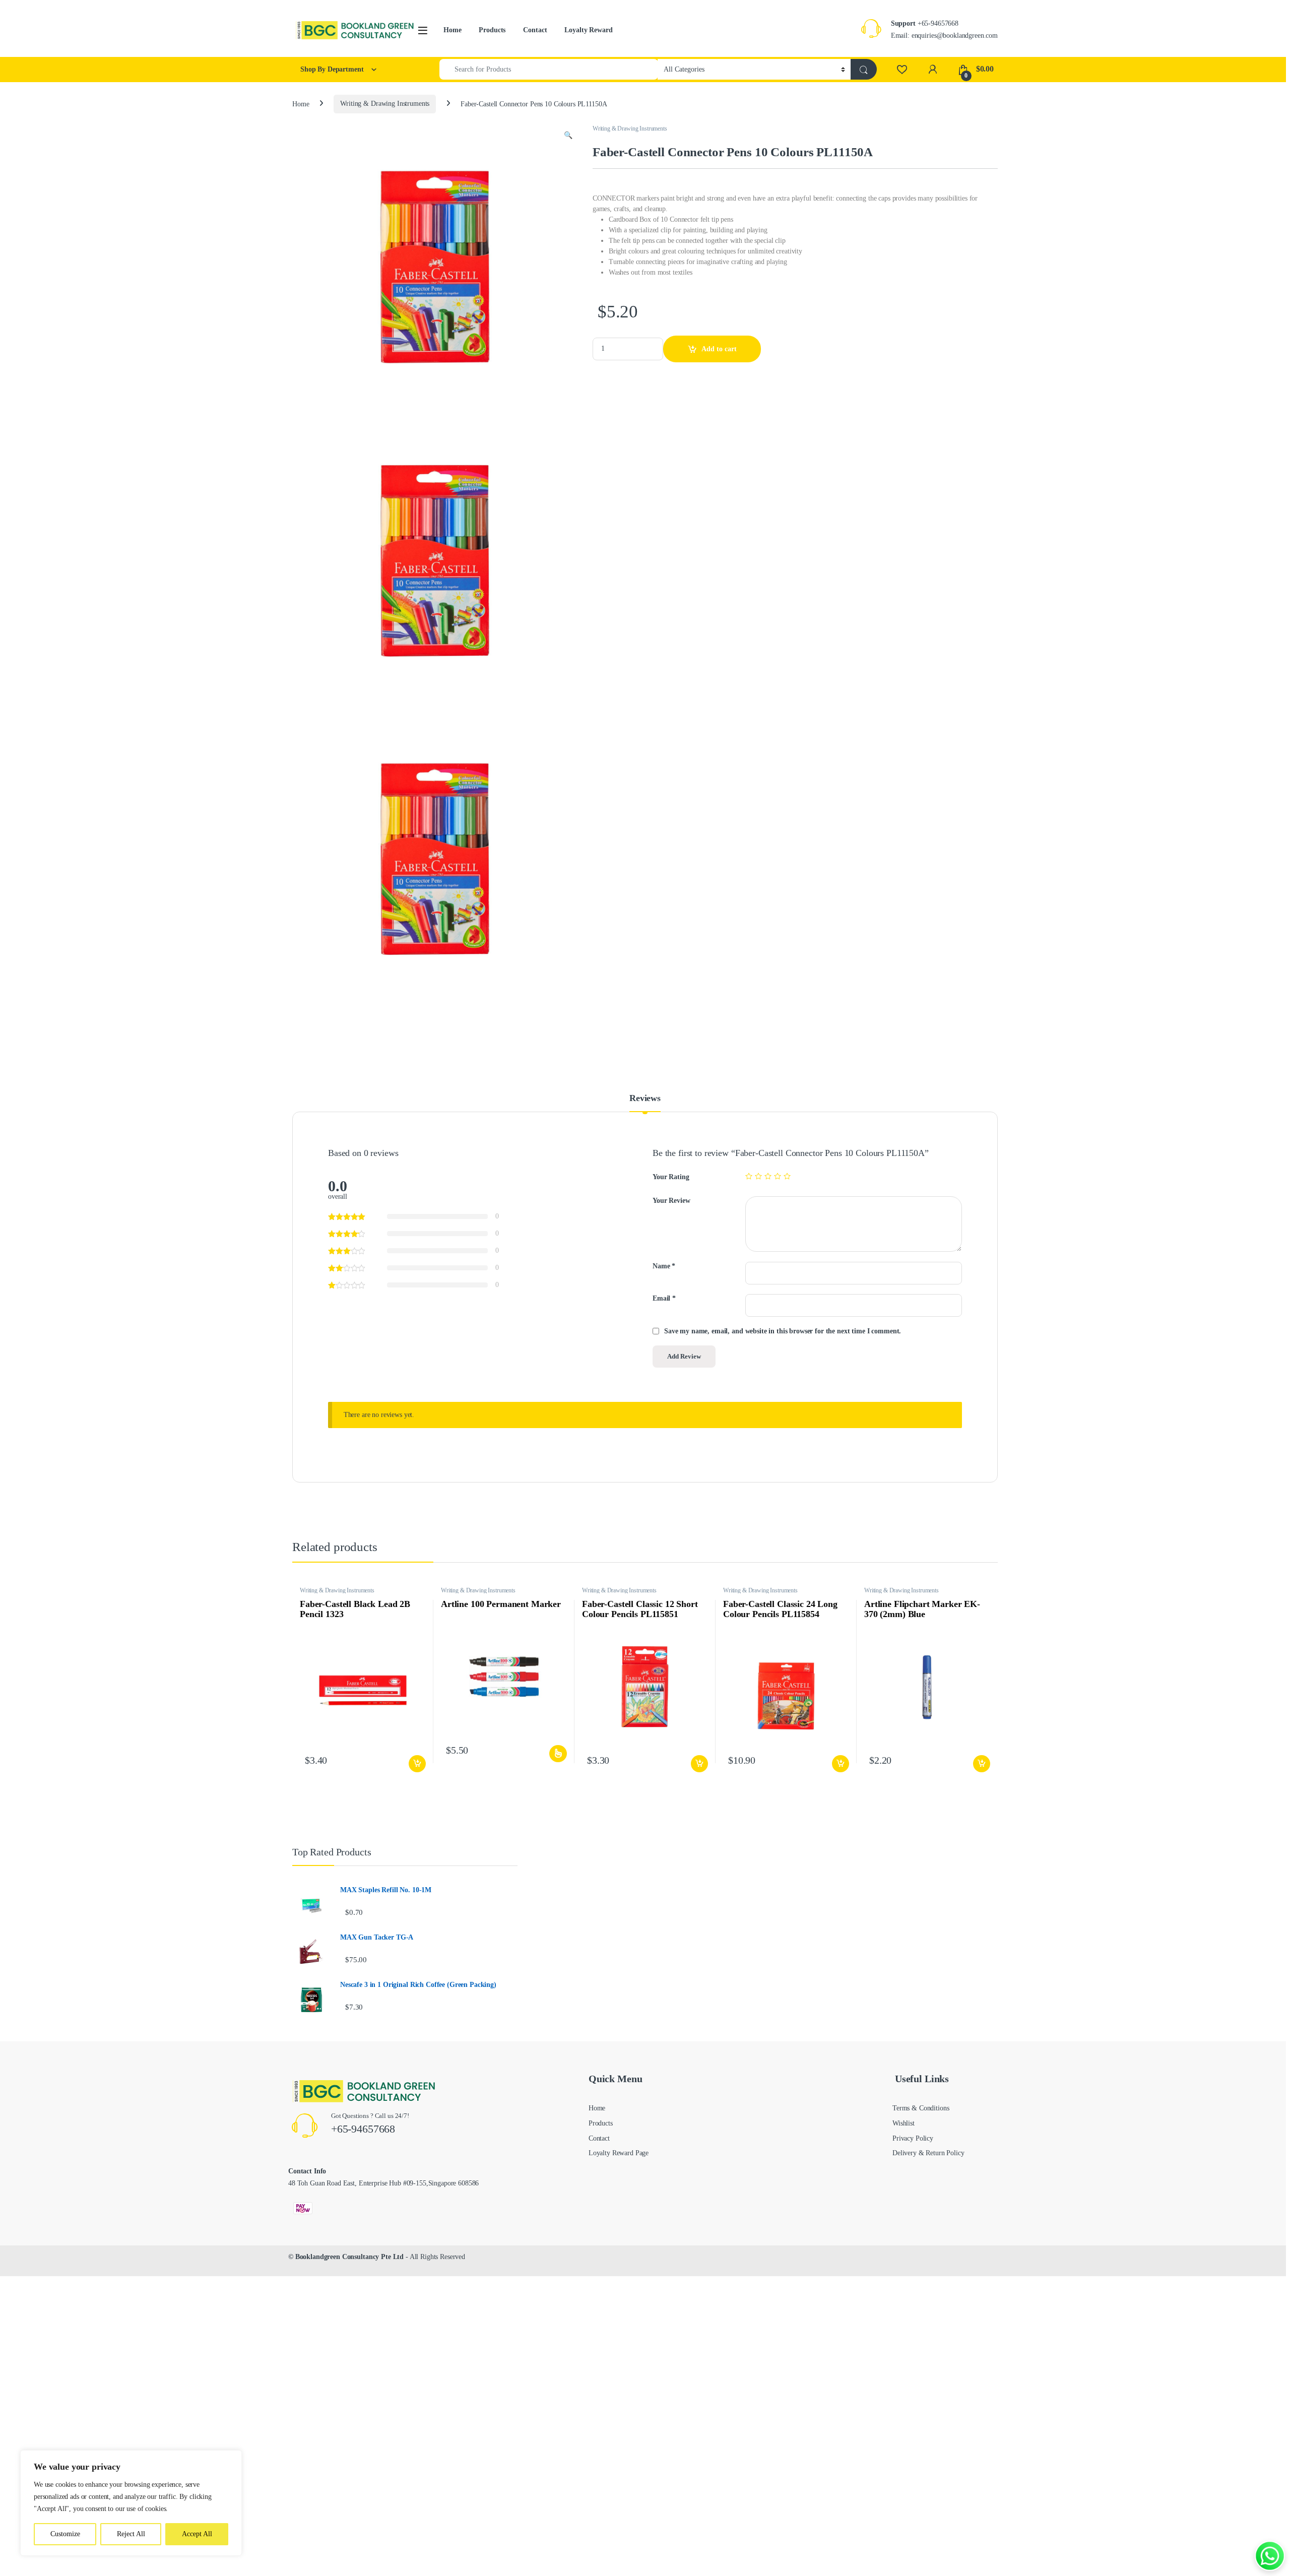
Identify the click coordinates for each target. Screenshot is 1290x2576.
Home (452, 30)
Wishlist (904, 2123)
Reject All (131, 2534)
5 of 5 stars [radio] (787, 1176)
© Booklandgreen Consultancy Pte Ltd (346, 2257)
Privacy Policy (913, 2138)
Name (664, 1266)
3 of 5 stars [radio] (768, 1176)
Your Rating (671, 1177)
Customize (65, 2534)
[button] (568, 136)
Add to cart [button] (417, 1764)
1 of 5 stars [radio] (749, 1176)
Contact (535, 30)
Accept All (197, 2534)
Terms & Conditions (921, 2108)
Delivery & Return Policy (928, 2153)
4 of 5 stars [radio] (778, 1176)
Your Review (671, 1201)
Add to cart (719, 349)
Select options (557, 1754)
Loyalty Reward (588, 30)
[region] (131, 2503)
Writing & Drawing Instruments (385, 104)
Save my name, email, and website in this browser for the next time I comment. (783, 1331)
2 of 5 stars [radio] (758, 1176)
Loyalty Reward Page (619, 2153)
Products (492, 30)
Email (664, 1298)
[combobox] (549, 69)
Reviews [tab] (645, 1098)
